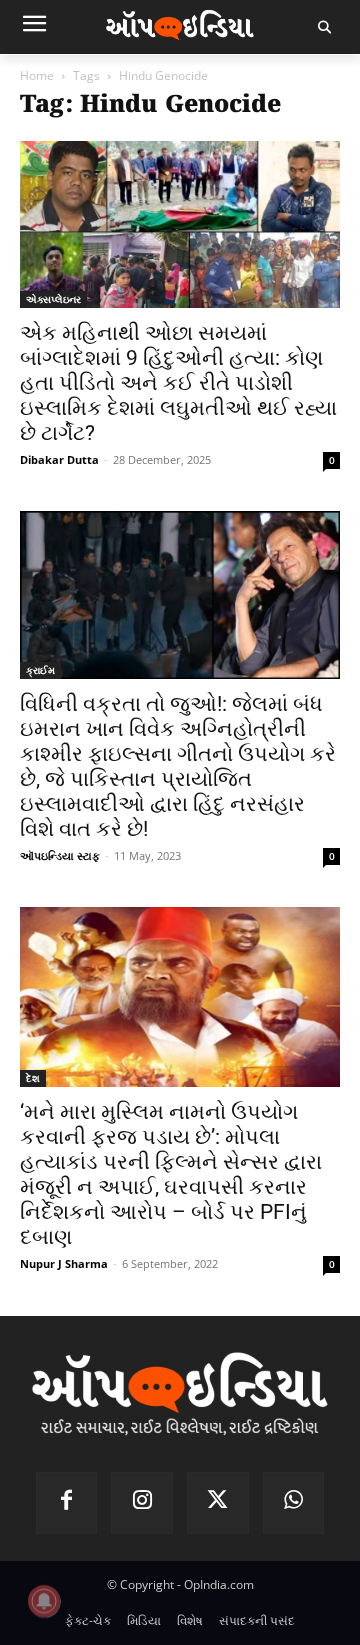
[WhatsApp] (294, 1503)
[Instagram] (142, 1503)
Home (37, 75)
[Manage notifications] (44, 1601)
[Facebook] (67, 1503)
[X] (218, 1503)
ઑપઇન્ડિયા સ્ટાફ (60, 855)
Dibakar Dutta (59, 459)
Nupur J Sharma (64, 1263)
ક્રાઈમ (40, 670)
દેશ (33, 1078)
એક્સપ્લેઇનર (53, 299)
